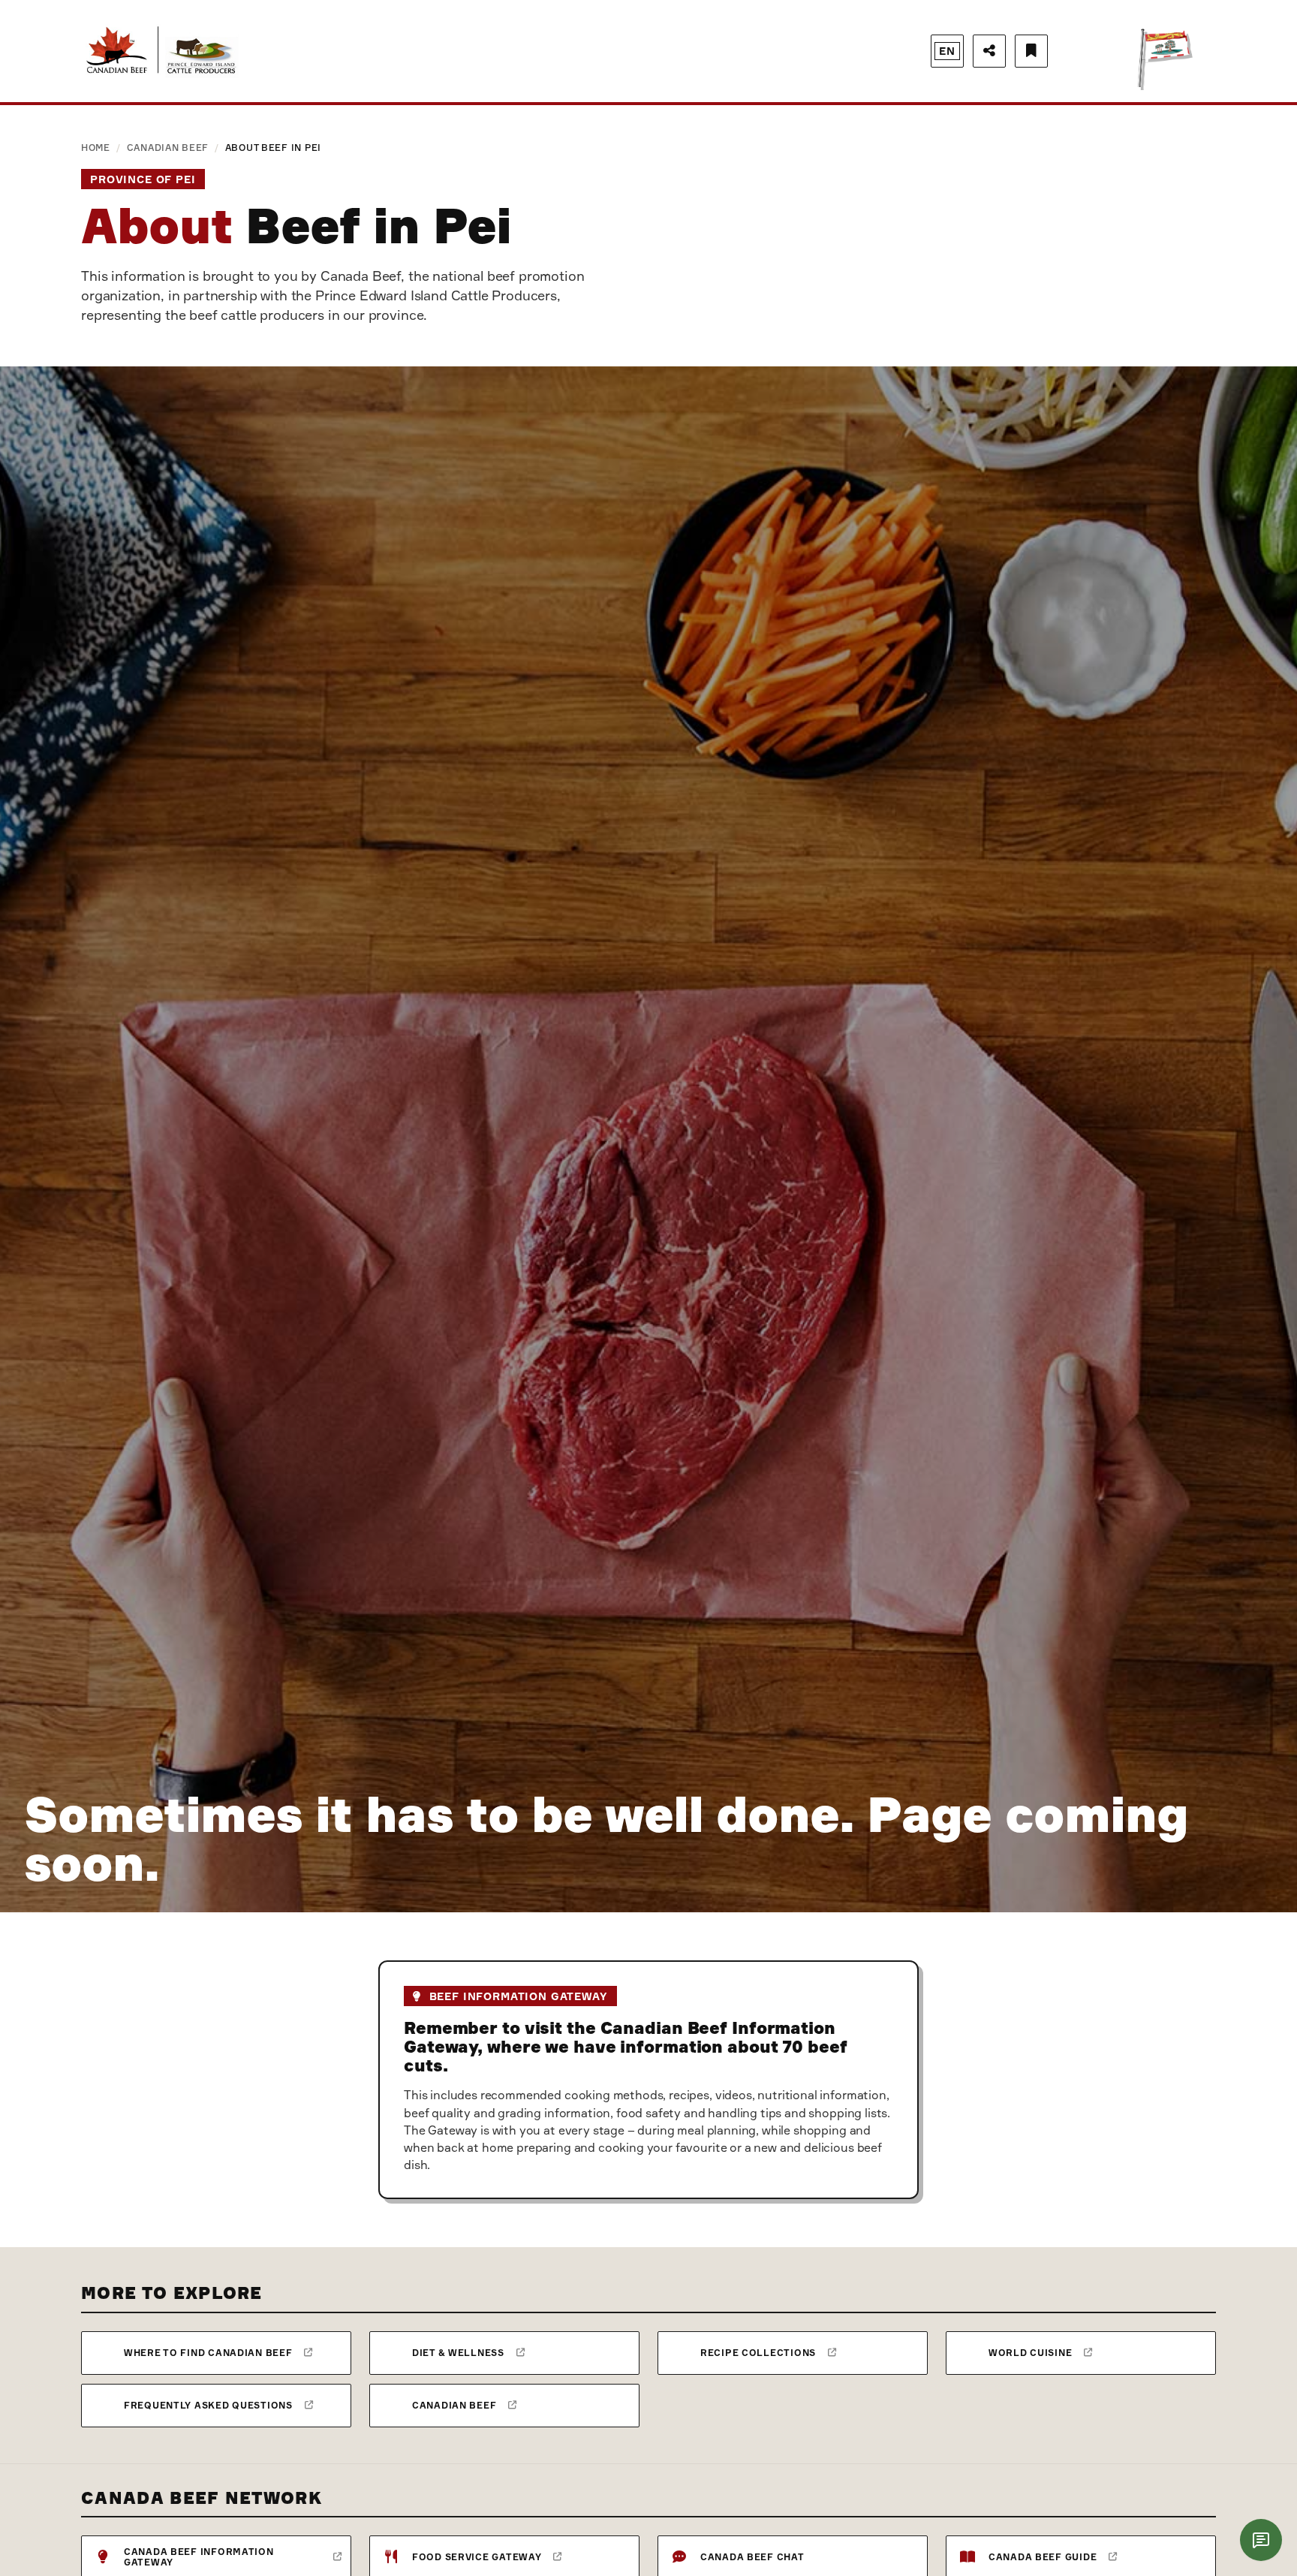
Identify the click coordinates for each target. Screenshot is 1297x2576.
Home (96, 148)
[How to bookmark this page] (1031, 51)
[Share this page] (989, 51)
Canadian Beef (168, 148)
